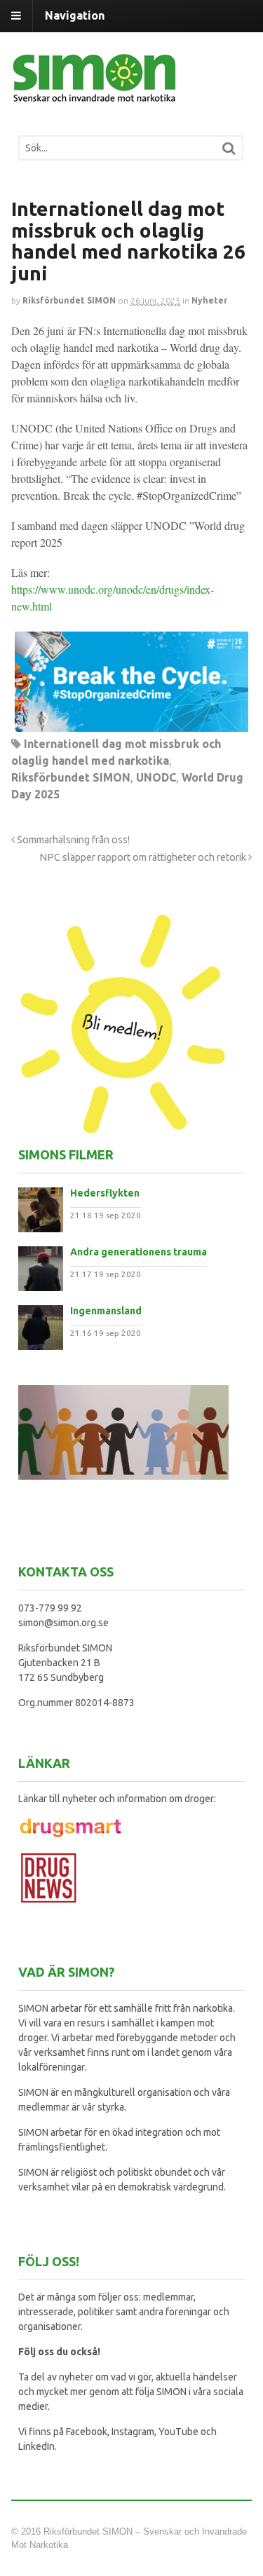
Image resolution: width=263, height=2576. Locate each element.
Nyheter (209, 300)
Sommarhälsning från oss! (72, 840)
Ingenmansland (106, 1311)
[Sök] (229, 148)
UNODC (156, 777)
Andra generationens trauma (139, 1252)
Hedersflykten (105, 1193)
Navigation (75, 15)
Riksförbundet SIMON (69, 300)
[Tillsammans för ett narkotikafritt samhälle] (95, 94)
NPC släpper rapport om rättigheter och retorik (144, 857)
